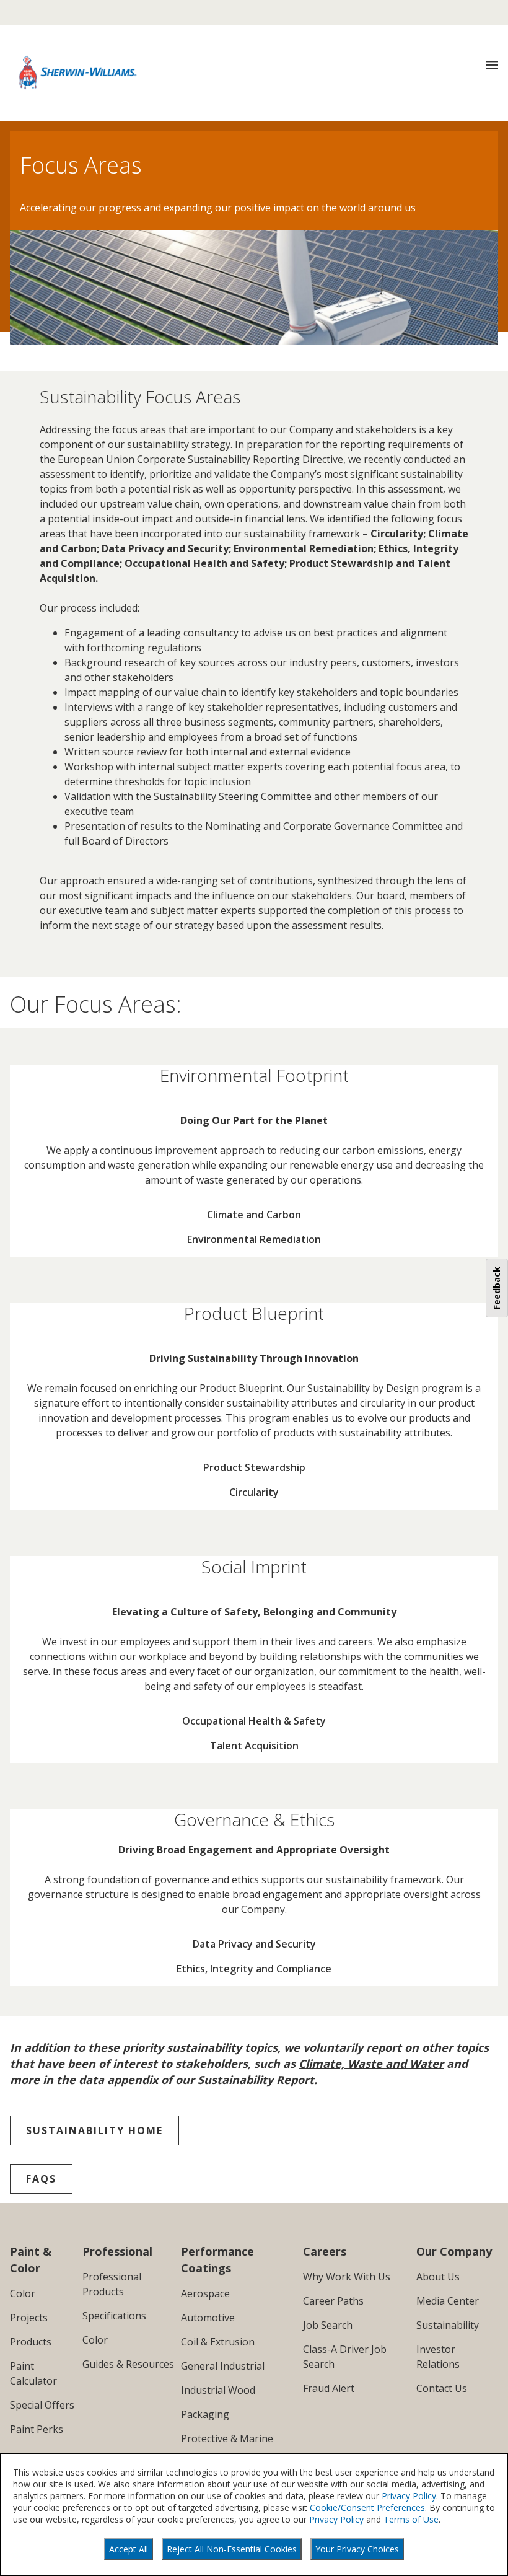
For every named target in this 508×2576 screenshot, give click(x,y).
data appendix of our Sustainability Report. (198, 2080)
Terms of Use (411, 2519)
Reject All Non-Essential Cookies (232, 2549)
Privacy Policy (409, 2496)
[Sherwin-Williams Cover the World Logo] (78, 73)
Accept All (129, 2549)
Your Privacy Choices (357, 2549)
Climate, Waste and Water (371, 2064)
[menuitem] (254, 1215)
